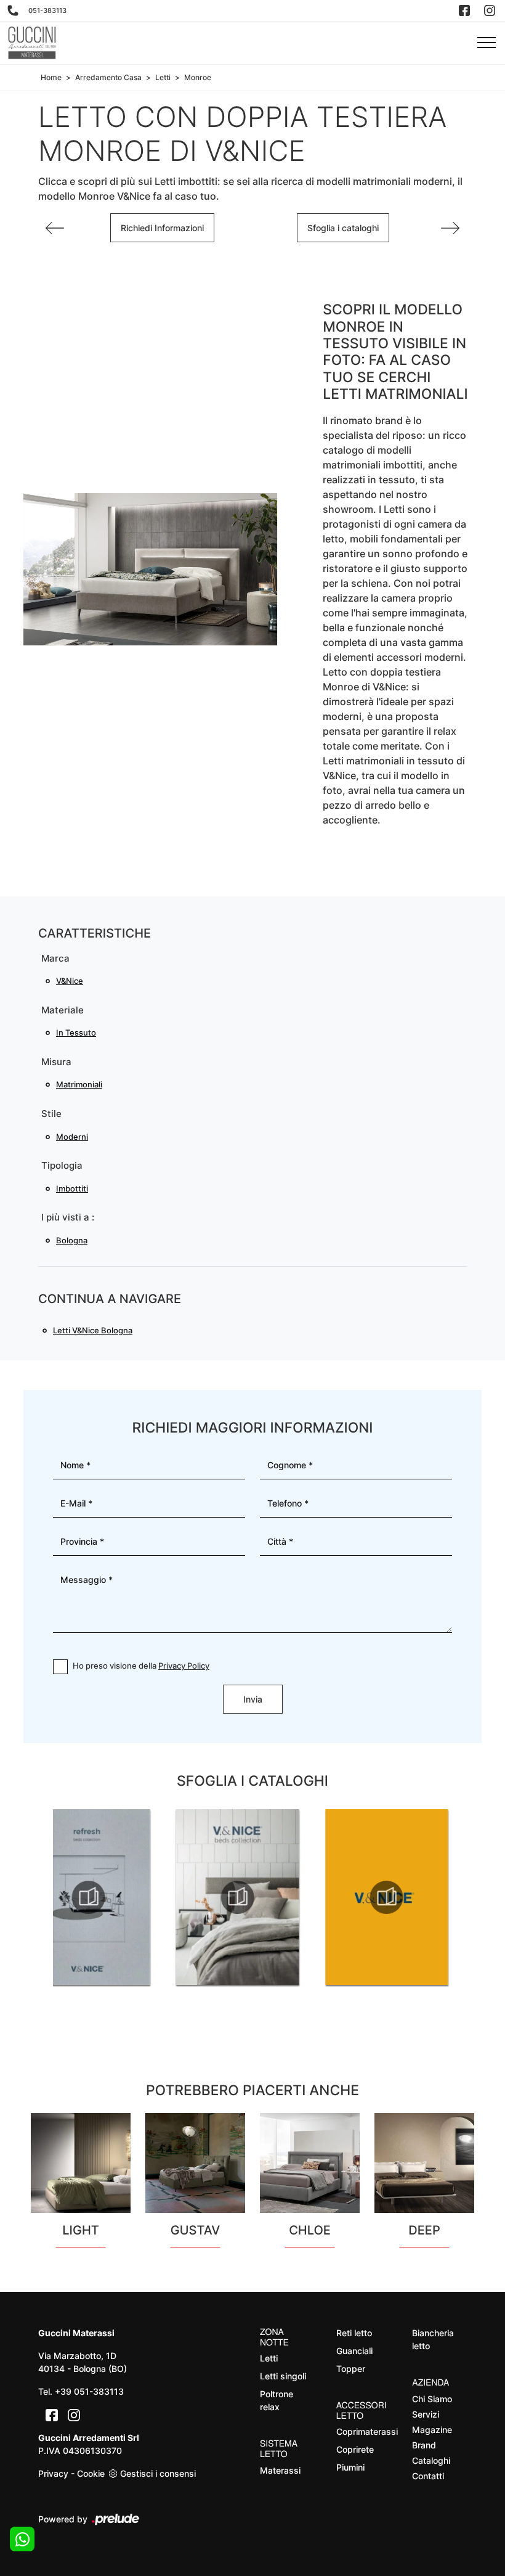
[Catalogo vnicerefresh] (89, 1897)
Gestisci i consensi (158, 2473)
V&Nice (70, 981)
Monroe (198, 77)
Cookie (91, 2473)
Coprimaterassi (364, 2431)
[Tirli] (55, 228)
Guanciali (354, 2351)
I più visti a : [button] (68, 1217)
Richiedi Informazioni (162, 228)
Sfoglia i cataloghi (343, 228)
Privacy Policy (184, 1666)
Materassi (280, 2470)
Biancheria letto (433, 2339)
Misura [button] (56, 1062)
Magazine (432, 2430)
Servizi (426, 2414)
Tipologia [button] (62, 1165)
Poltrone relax (277, 2400)
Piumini (350, 2467)
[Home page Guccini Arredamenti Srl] (32, 43)
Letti (163, 77)
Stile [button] (51, 1114)
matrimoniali (79, 1084)
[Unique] (450, 228)
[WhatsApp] (22, 2539)
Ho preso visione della (141, 1666)
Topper (351, 2369)
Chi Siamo (432, 2399)
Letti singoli (283, 2376)
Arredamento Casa (108, 77)
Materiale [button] (63, 1010)
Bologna (72, 1240)
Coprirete (355, 2449)
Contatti (428, 2476)
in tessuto (76, 1032)
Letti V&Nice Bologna (93, 1330)
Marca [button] (55, 958)
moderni (72, 1137)
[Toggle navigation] (487, 43)
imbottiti (72, 1188)
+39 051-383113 (89, 2391)
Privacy (53, 2473)
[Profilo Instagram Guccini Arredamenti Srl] (491, 10)
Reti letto (354, 2333)
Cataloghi (431, 2460)
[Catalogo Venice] (387, 1897)
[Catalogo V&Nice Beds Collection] (238, 1897)
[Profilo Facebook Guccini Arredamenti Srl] (466, 10)
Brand (424, 2445)
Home (51, 77)
